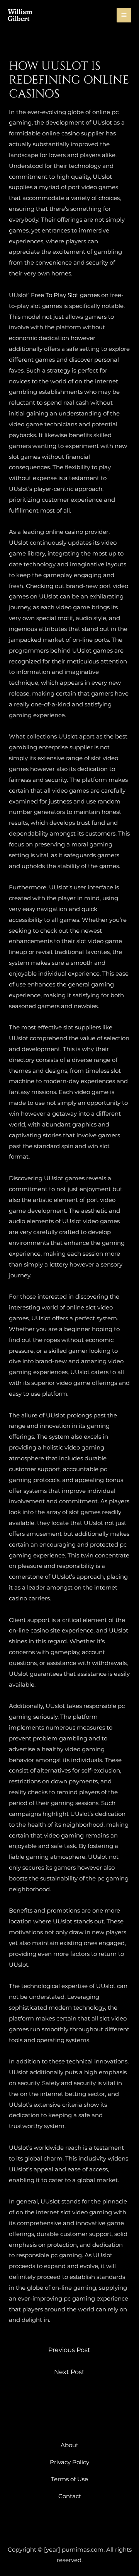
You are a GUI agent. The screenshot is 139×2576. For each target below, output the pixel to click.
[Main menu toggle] (124, 15)
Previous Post (69, 2350)
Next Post (69, 2372)
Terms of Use (69, 2479)
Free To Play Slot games (65, 295)
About (69, 2445)
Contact (70, 2496)
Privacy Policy (69, 2462)
